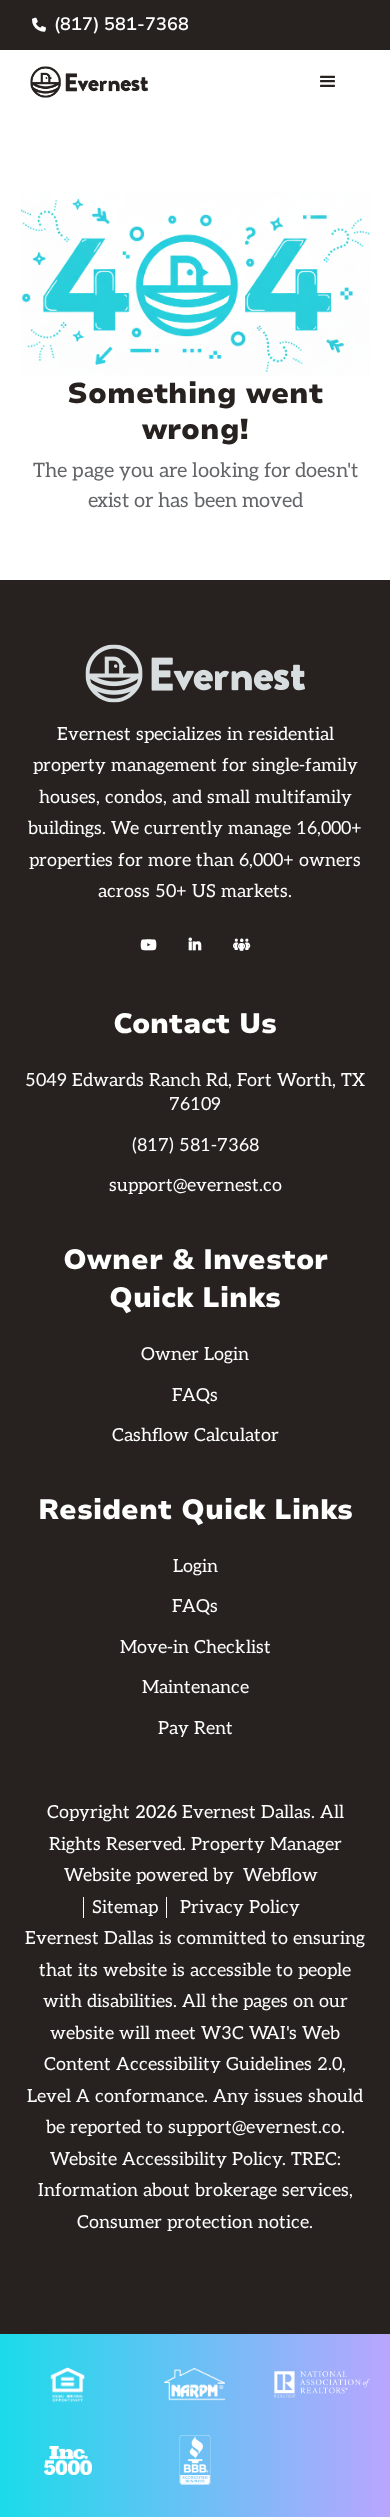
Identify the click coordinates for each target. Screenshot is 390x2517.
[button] (328, 82)
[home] (96, 82)
